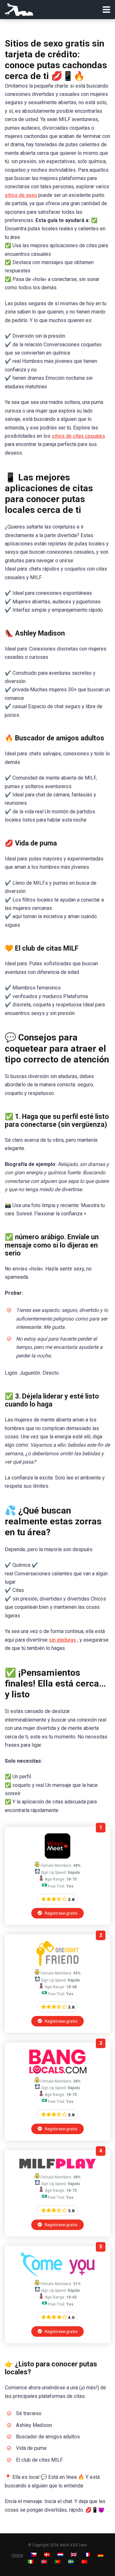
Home (17, 2555)
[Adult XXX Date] (19, 9)
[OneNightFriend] (57, 1964)
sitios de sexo (21, 195)
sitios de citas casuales (78, 436)
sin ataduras (62, 1640)
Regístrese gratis (61, 1913)
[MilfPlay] (57, 2168)
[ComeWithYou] (58, 2275)
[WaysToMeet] (57, 1857)
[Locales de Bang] (57, 2072)
